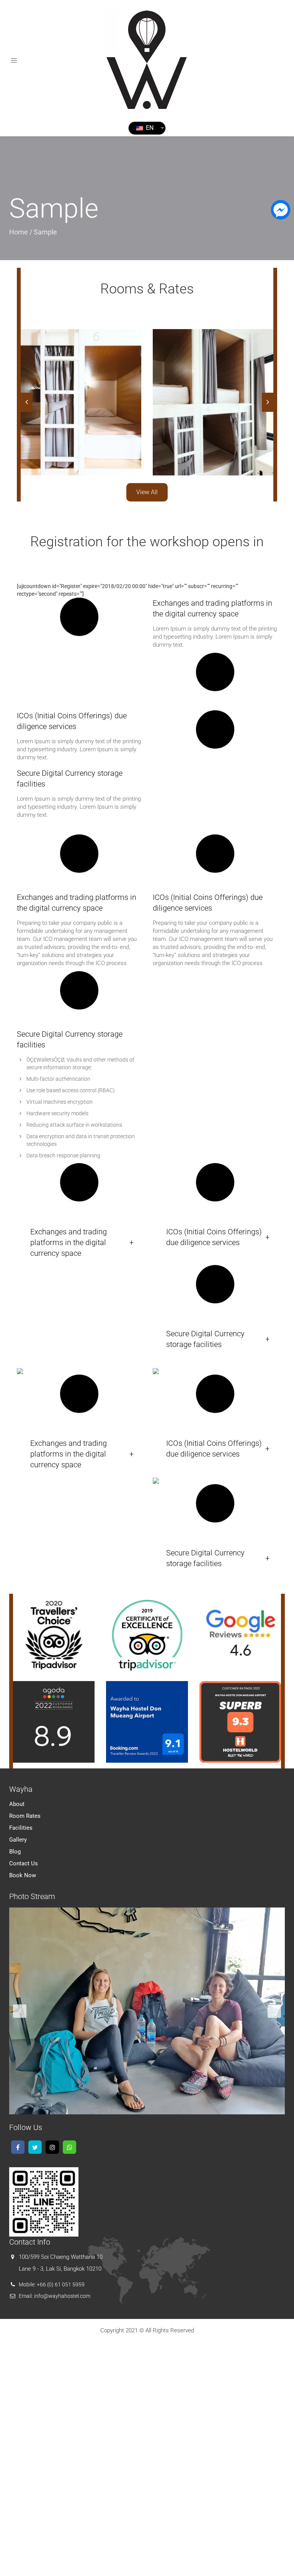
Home (19, 232)
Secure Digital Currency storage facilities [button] (205, 1339)
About (17, 1804)
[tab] (79, 1242)
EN (149, 128)
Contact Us (24, 1863)
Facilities (21, 1828)
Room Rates (25, 1816)
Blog (15, 1852)
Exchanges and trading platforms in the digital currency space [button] (69, 1242)
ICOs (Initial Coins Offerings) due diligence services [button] (214, 1237)
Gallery (18, 1840)
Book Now (23, 1875)
